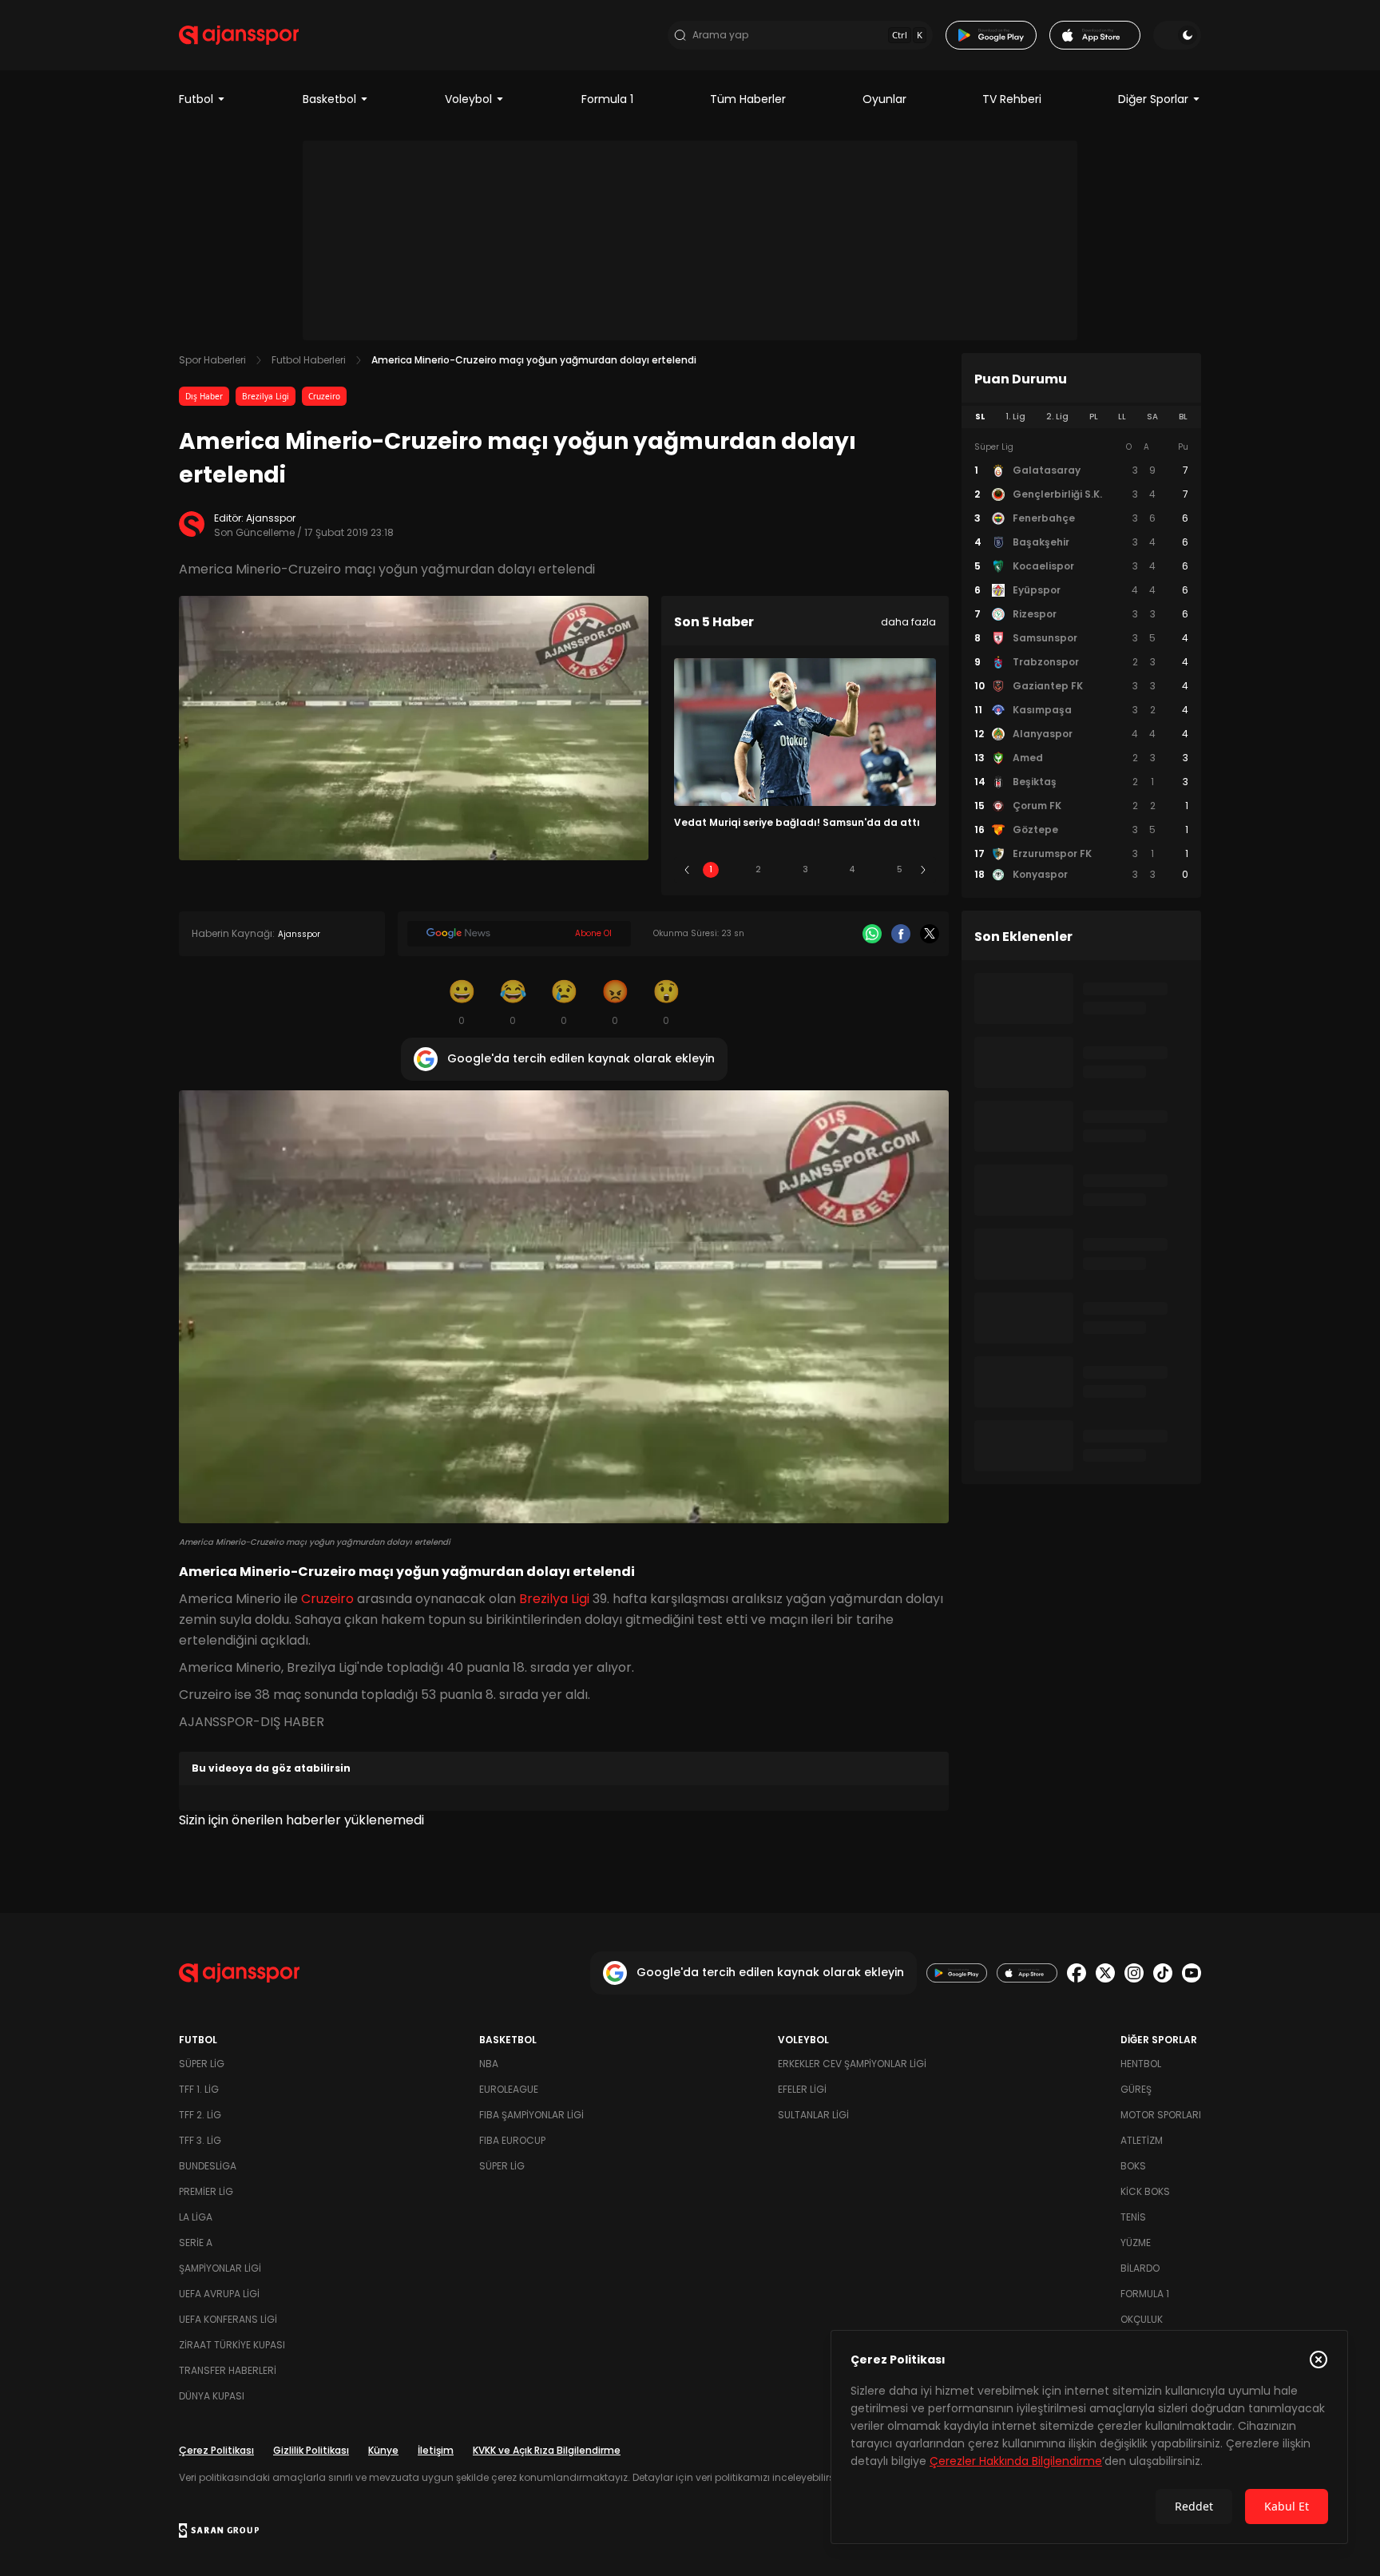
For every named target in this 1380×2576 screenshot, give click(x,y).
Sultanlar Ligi (813, 2115)
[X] (930, 934)
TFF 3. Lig (200, 2140)
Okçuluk (1142, 2319)
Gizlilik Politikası (311, 2450)
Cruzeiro (324, 396)
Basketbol (329, 99)
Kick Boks (1145, 2191)
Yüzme (1136, 2243)
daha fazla (908, 622)
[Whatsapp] (872, 934)
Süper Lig (202, 2064)
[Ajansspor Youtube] (1192, 1973)
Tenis (1133, 2217)
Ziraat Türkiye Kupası (232, 2345)
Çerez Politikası (216, 2450)
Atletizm (1142, 2140)
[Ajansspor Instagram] (1134, 1973)
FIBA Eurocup (512, 2140)
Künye (383, 2450)
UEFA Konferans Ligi (228, 2319)
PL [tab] (1094, 417)
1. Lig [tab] (1015, 417)
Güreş (1136, 2089)
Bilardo (1140, 2268)
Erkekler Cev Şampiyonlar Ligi (852, 2064)
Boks (1133, 2166)
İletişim (436, 2450)
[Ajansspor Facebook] (1077, 1973)
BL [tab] (1183, 417)
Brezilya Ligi (266, 396)
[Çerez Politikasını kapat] (1319, 2360)
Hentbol (1141, 2064)
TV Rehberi (1012, 99)
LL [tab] (1122, 417)
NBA (489, 2064)
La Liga (196, 2217)
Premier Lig (206, 2191)
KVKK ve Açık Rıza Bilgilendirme (547, 2450)
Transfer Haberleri (228, 2370)
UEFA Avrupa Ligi (219, 2294)
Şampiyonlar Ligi (220, 2268)
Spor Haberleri (212, 360)
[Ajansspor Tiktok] (1163, 1973)
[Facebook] (901, 934)
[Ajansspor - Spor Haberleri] (239, 35)
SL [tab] (980, 417)
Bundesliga (208, 2166)
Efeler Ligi (802, 2089)
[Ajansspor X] (1105, 1973)
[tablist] (1081, 417)
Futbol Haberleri (309, 360)
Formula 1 (607, 99)
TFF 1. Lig (199, 2089)
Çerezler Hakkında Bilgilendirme (1016, 2461)
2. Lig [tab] (1057, 417)
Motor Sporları (1161, 2115)
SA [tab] (1152, 417)
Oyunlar (884, 99)
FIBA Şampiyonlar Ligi (531, 2115)
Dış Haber (204, 396)
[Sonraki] (923, 870)
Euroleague (509, 2089)
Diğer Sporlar (1153, 99)
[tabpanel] (1081, 661)
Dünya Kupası (212, 2396)
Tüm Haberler (748, 99)
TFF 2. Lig (200, 2115)
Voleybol (468, 99)
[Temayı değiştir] (1177, 35)
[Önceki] (687, 870)
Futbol (196, 99)
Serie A (196, 2243)
